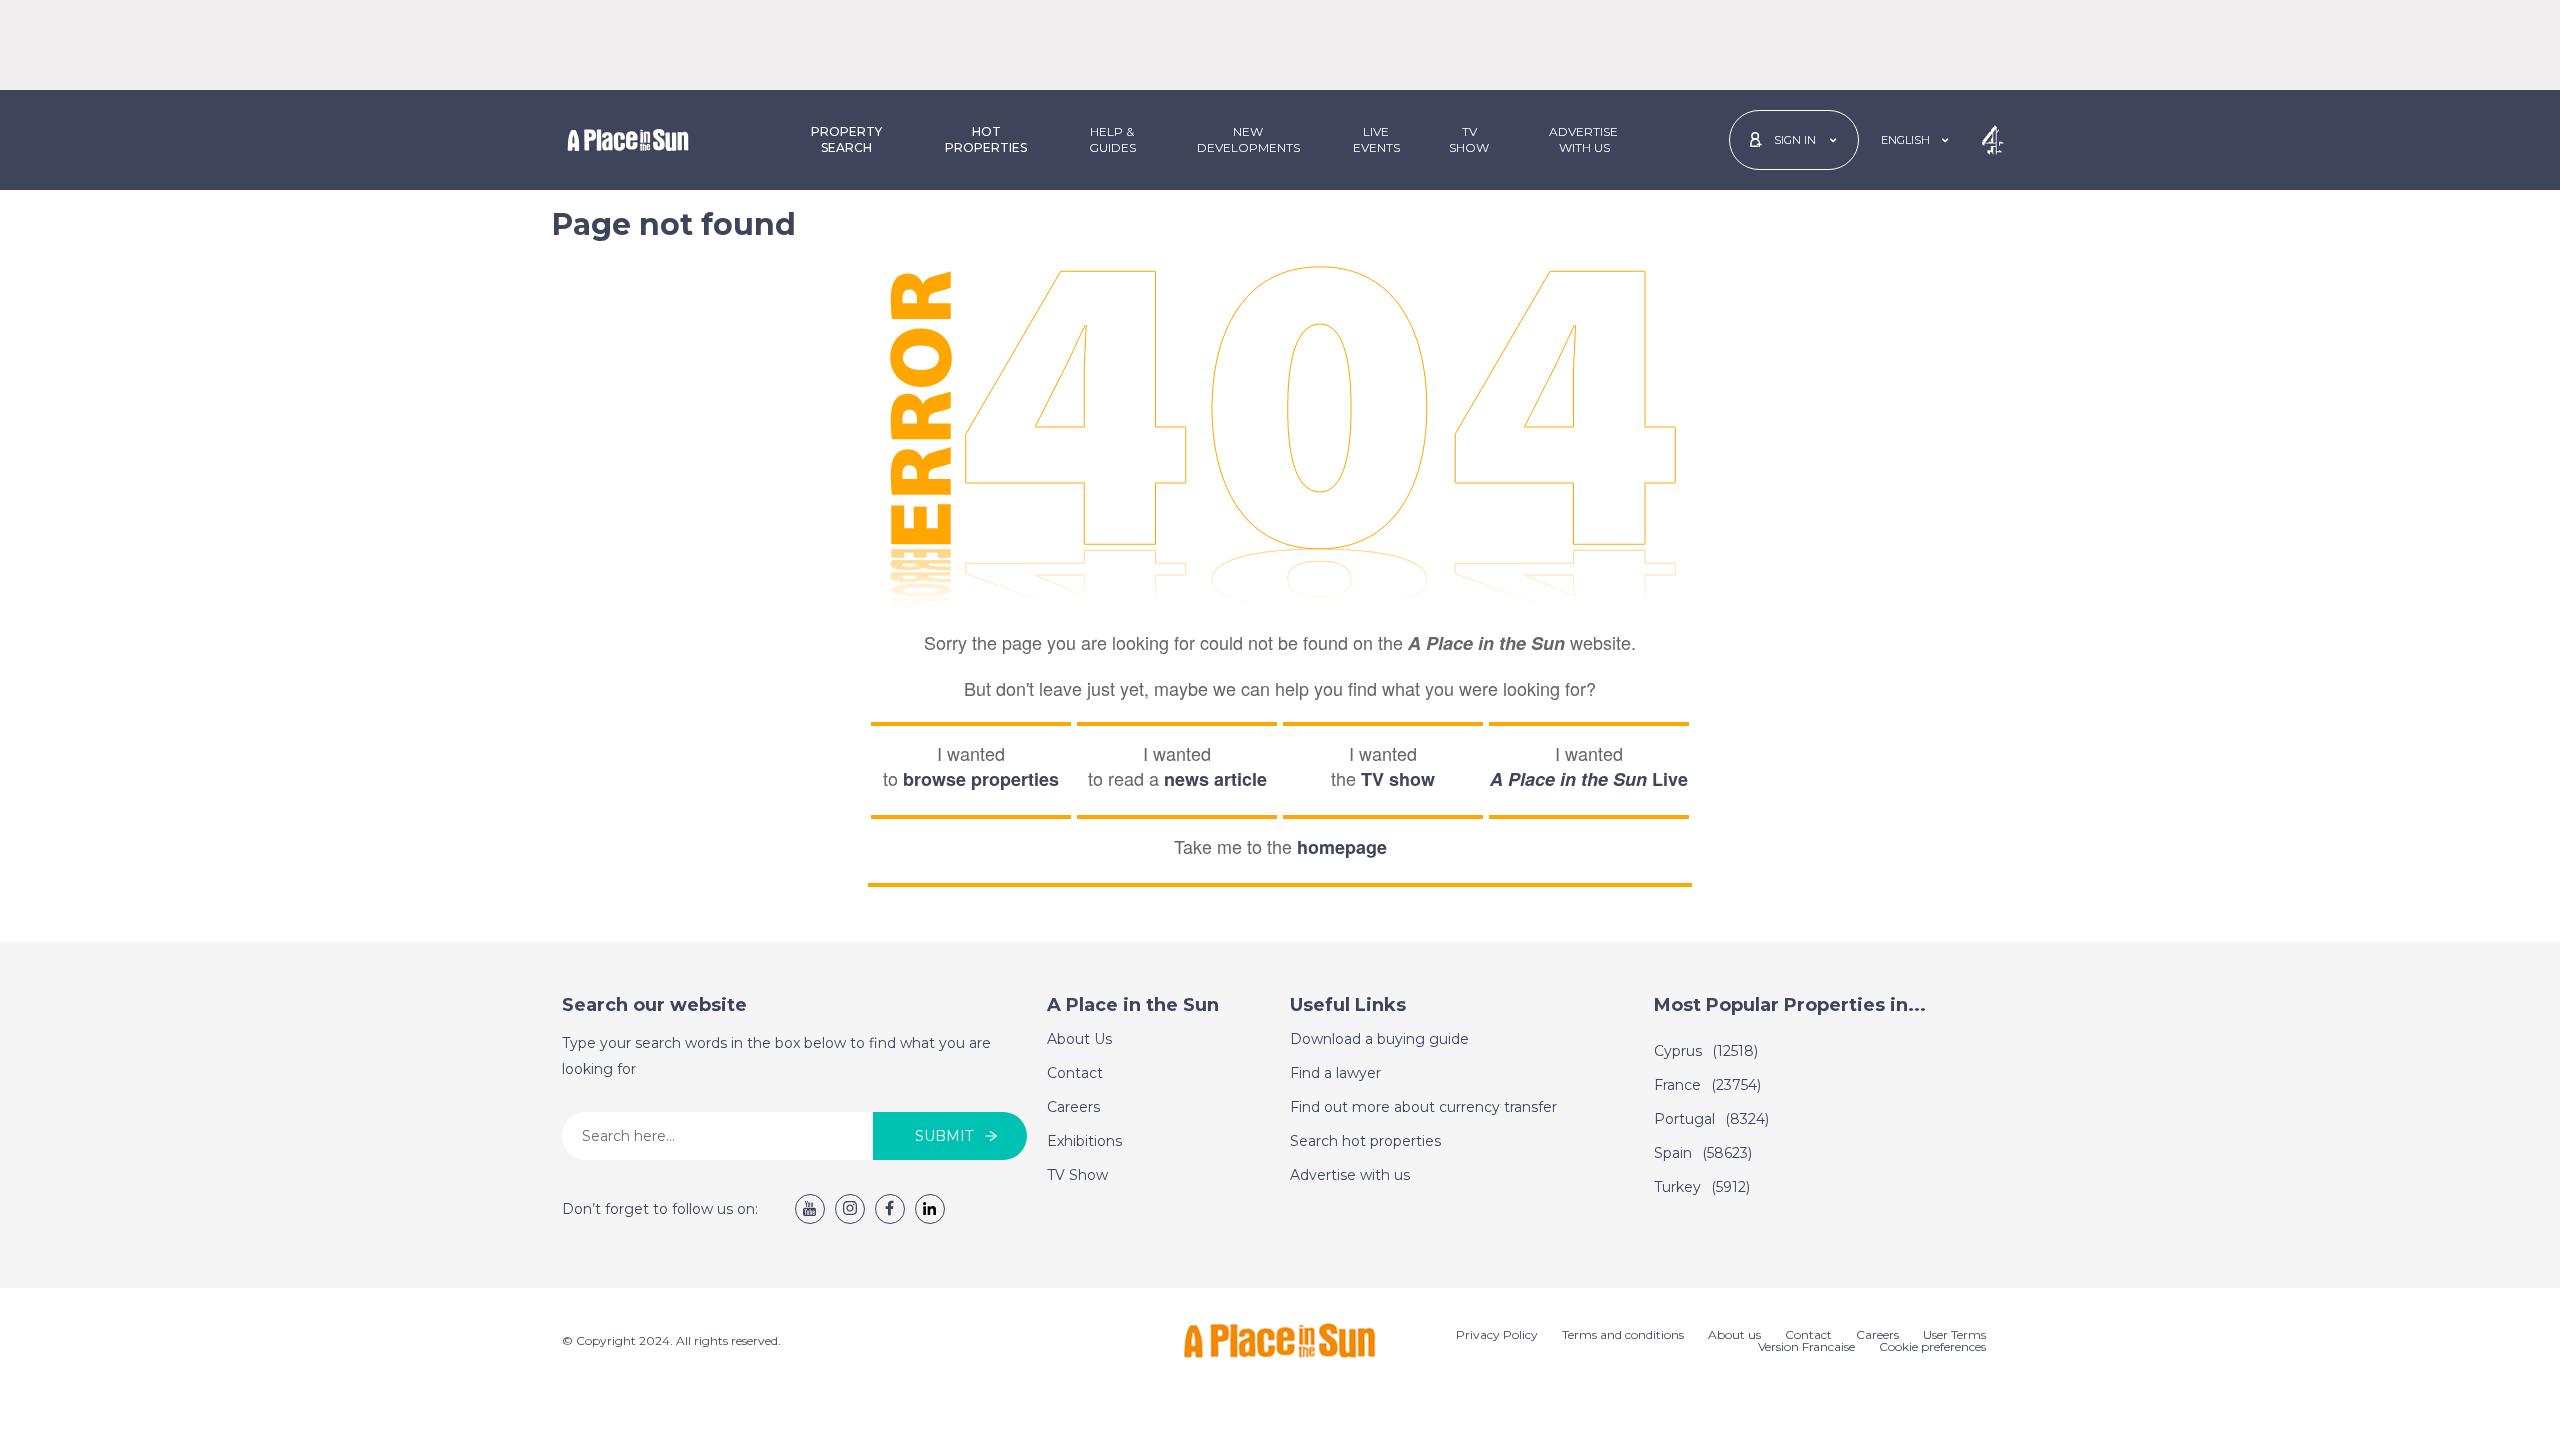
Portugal (1711, 1119)
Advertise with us (1350, 1175)
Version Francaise (1806, 1346)
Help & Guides (1112, 139)
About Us (1079, 1039)
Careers (1073, 1107)
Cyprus (1706, 1051)
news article (1215, 779)
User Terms (1954, 1334)
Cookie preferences (1932, 1346)
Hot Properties (986, 139)
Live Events (1376, 139)
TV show (1398, 779)
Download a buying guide (1379, 1039)
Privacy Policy (1497, 1334)
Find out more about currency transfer (1423, 1107)
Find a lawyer (1335, 1073)
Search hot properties (1365, 1141)
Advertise (1583, 139)
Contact (1075, 1073)
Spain (1703, 1153)
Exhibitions (1084, 1141)
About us (1734, 1334)
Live (1589, 779)
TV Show (1469, 139)
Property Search (846, 139)
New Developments (1248, 139)
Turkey (1702, 1187)
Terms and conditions (1623, 1334)
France (1707, 1085)
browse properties (981, 779)
